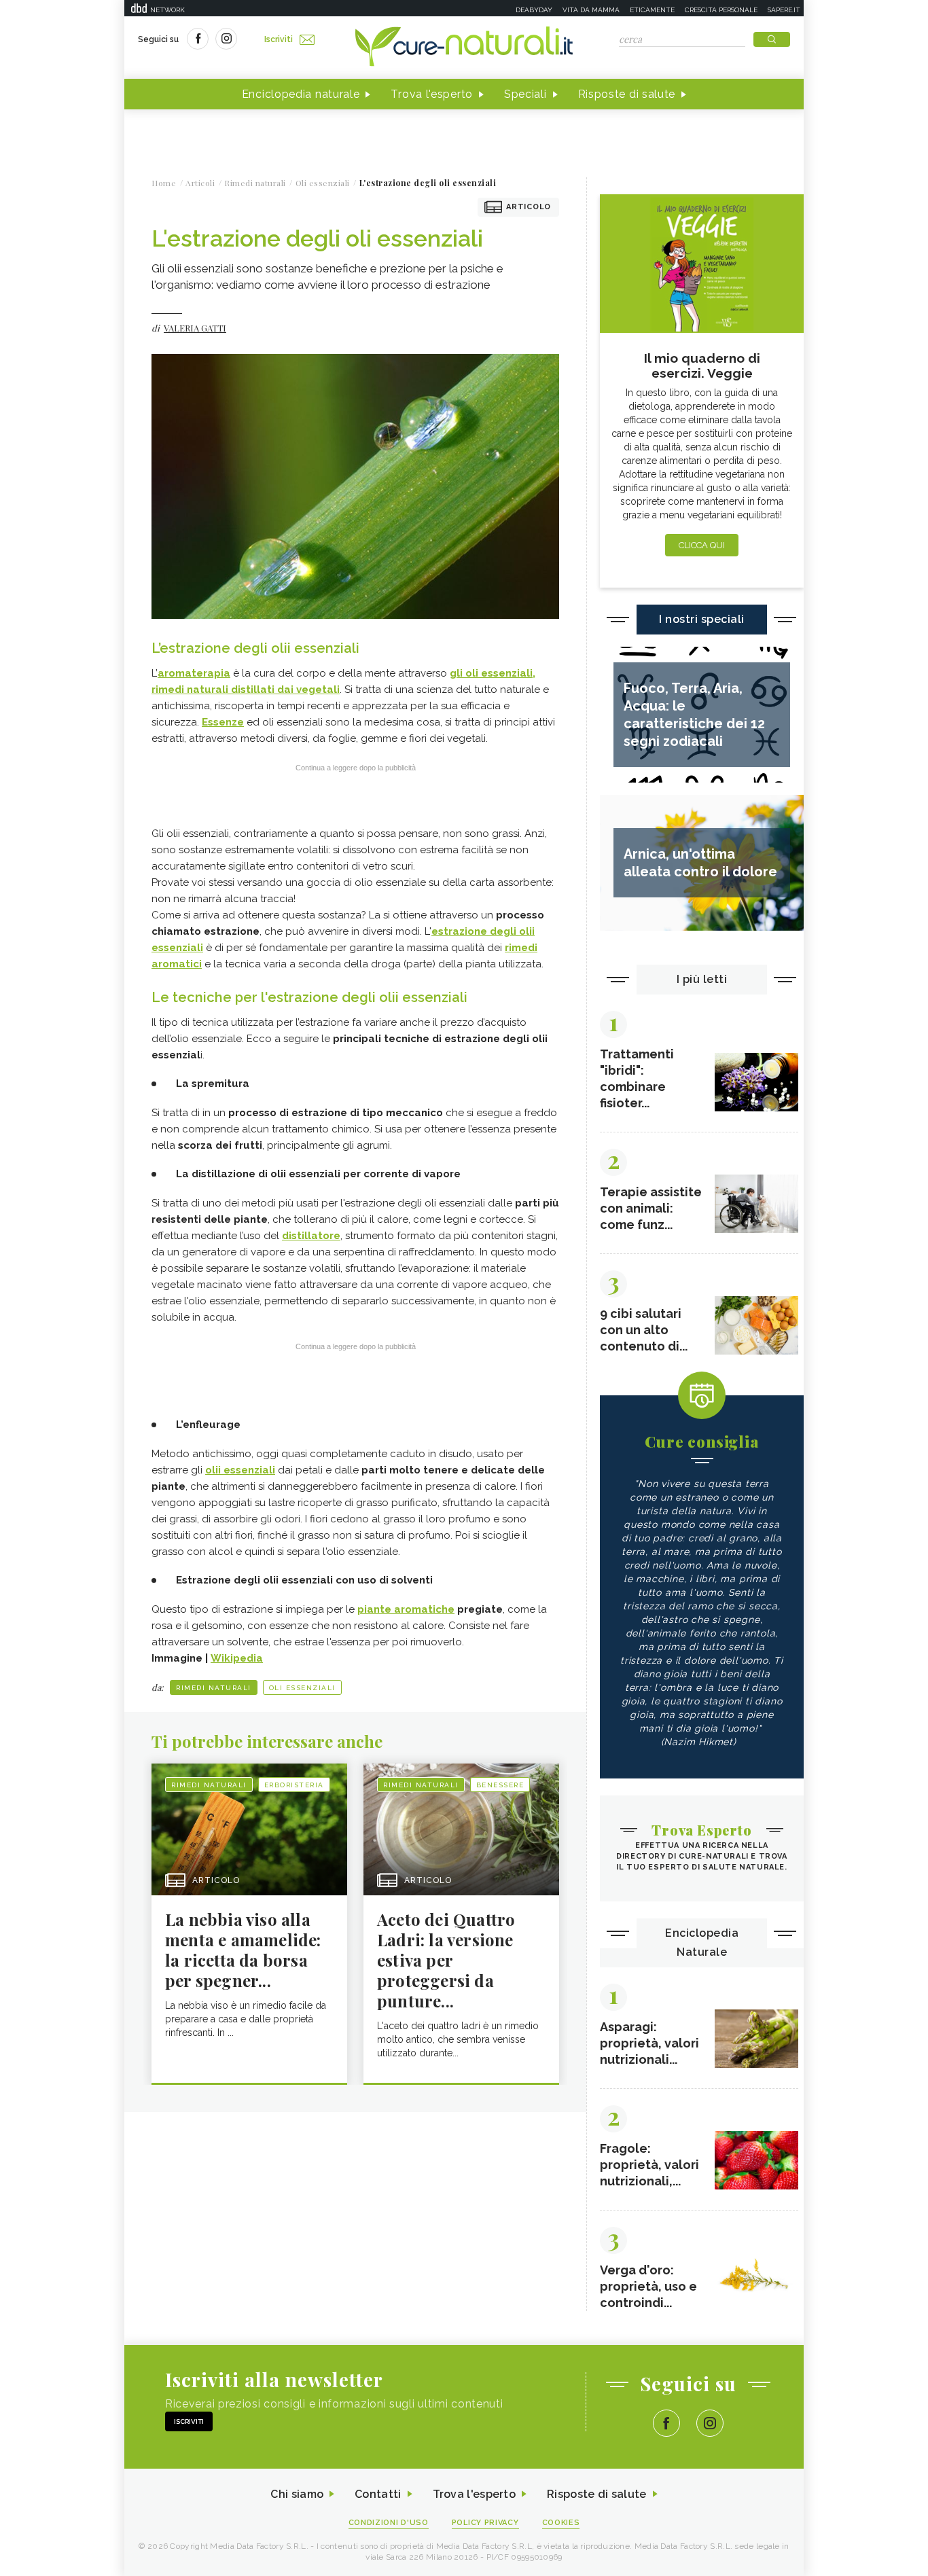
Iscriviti (279, 39)
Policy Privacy (485, 2523)
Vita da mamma (591, 10)
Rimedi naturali (214, 1688)
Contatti (378, 2494)
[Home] (464, 48)
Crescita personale (721, 10)
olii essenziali (240, 1470)
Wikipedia (237, 1658)
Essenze (223, 722)
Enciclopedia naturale (301, 94)
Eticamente (652, 10)
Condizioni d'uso (389, 2523)
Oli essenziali (302, 1688)
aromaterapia (194, 673)
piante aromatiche (406, 1609)
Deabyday (534, 10)
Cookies (561, 2523)
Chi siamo (297, 2494)
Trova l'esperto (432, 94)
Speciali (525, 94)
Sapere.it (784, 10)
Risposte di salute (627, 94)
